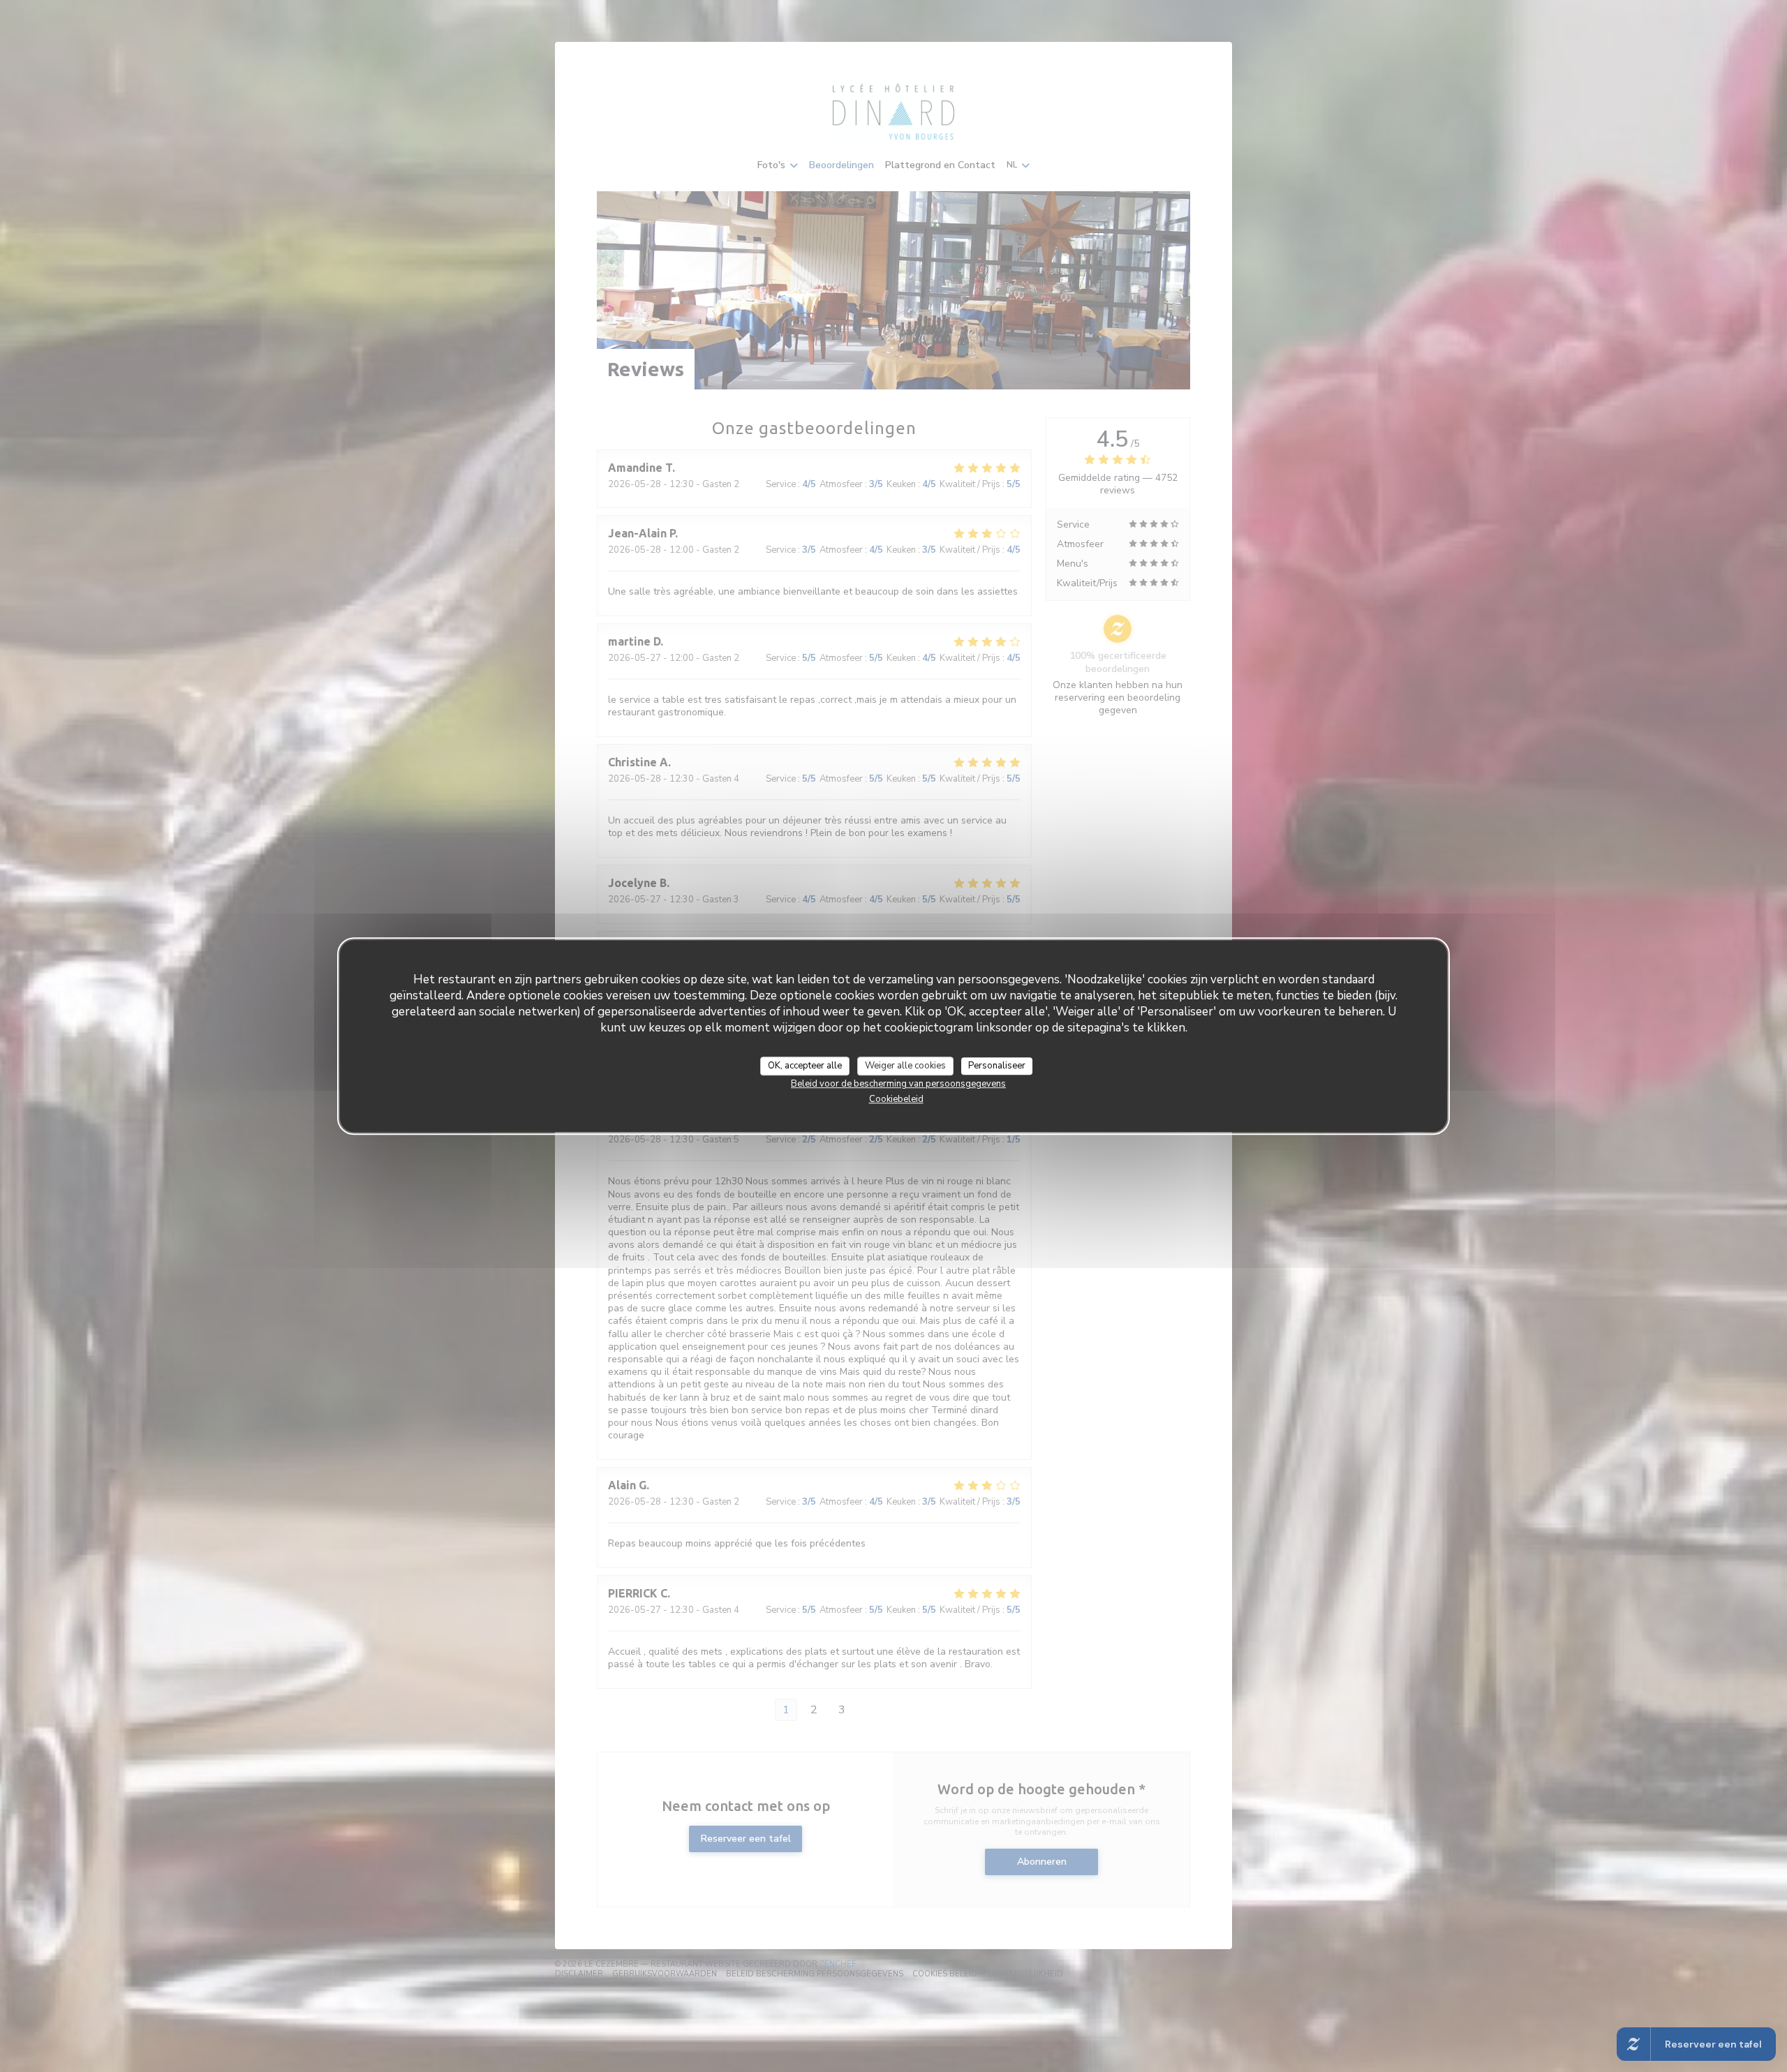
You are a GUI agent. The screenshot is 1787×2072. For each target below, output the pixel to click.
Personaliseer (997, 1066)
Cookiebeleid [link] (896, 1099)
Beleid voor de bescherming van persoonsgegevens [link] (898, 1084)
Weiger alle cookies (905, 1066)
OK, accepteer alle (805, 1066)
